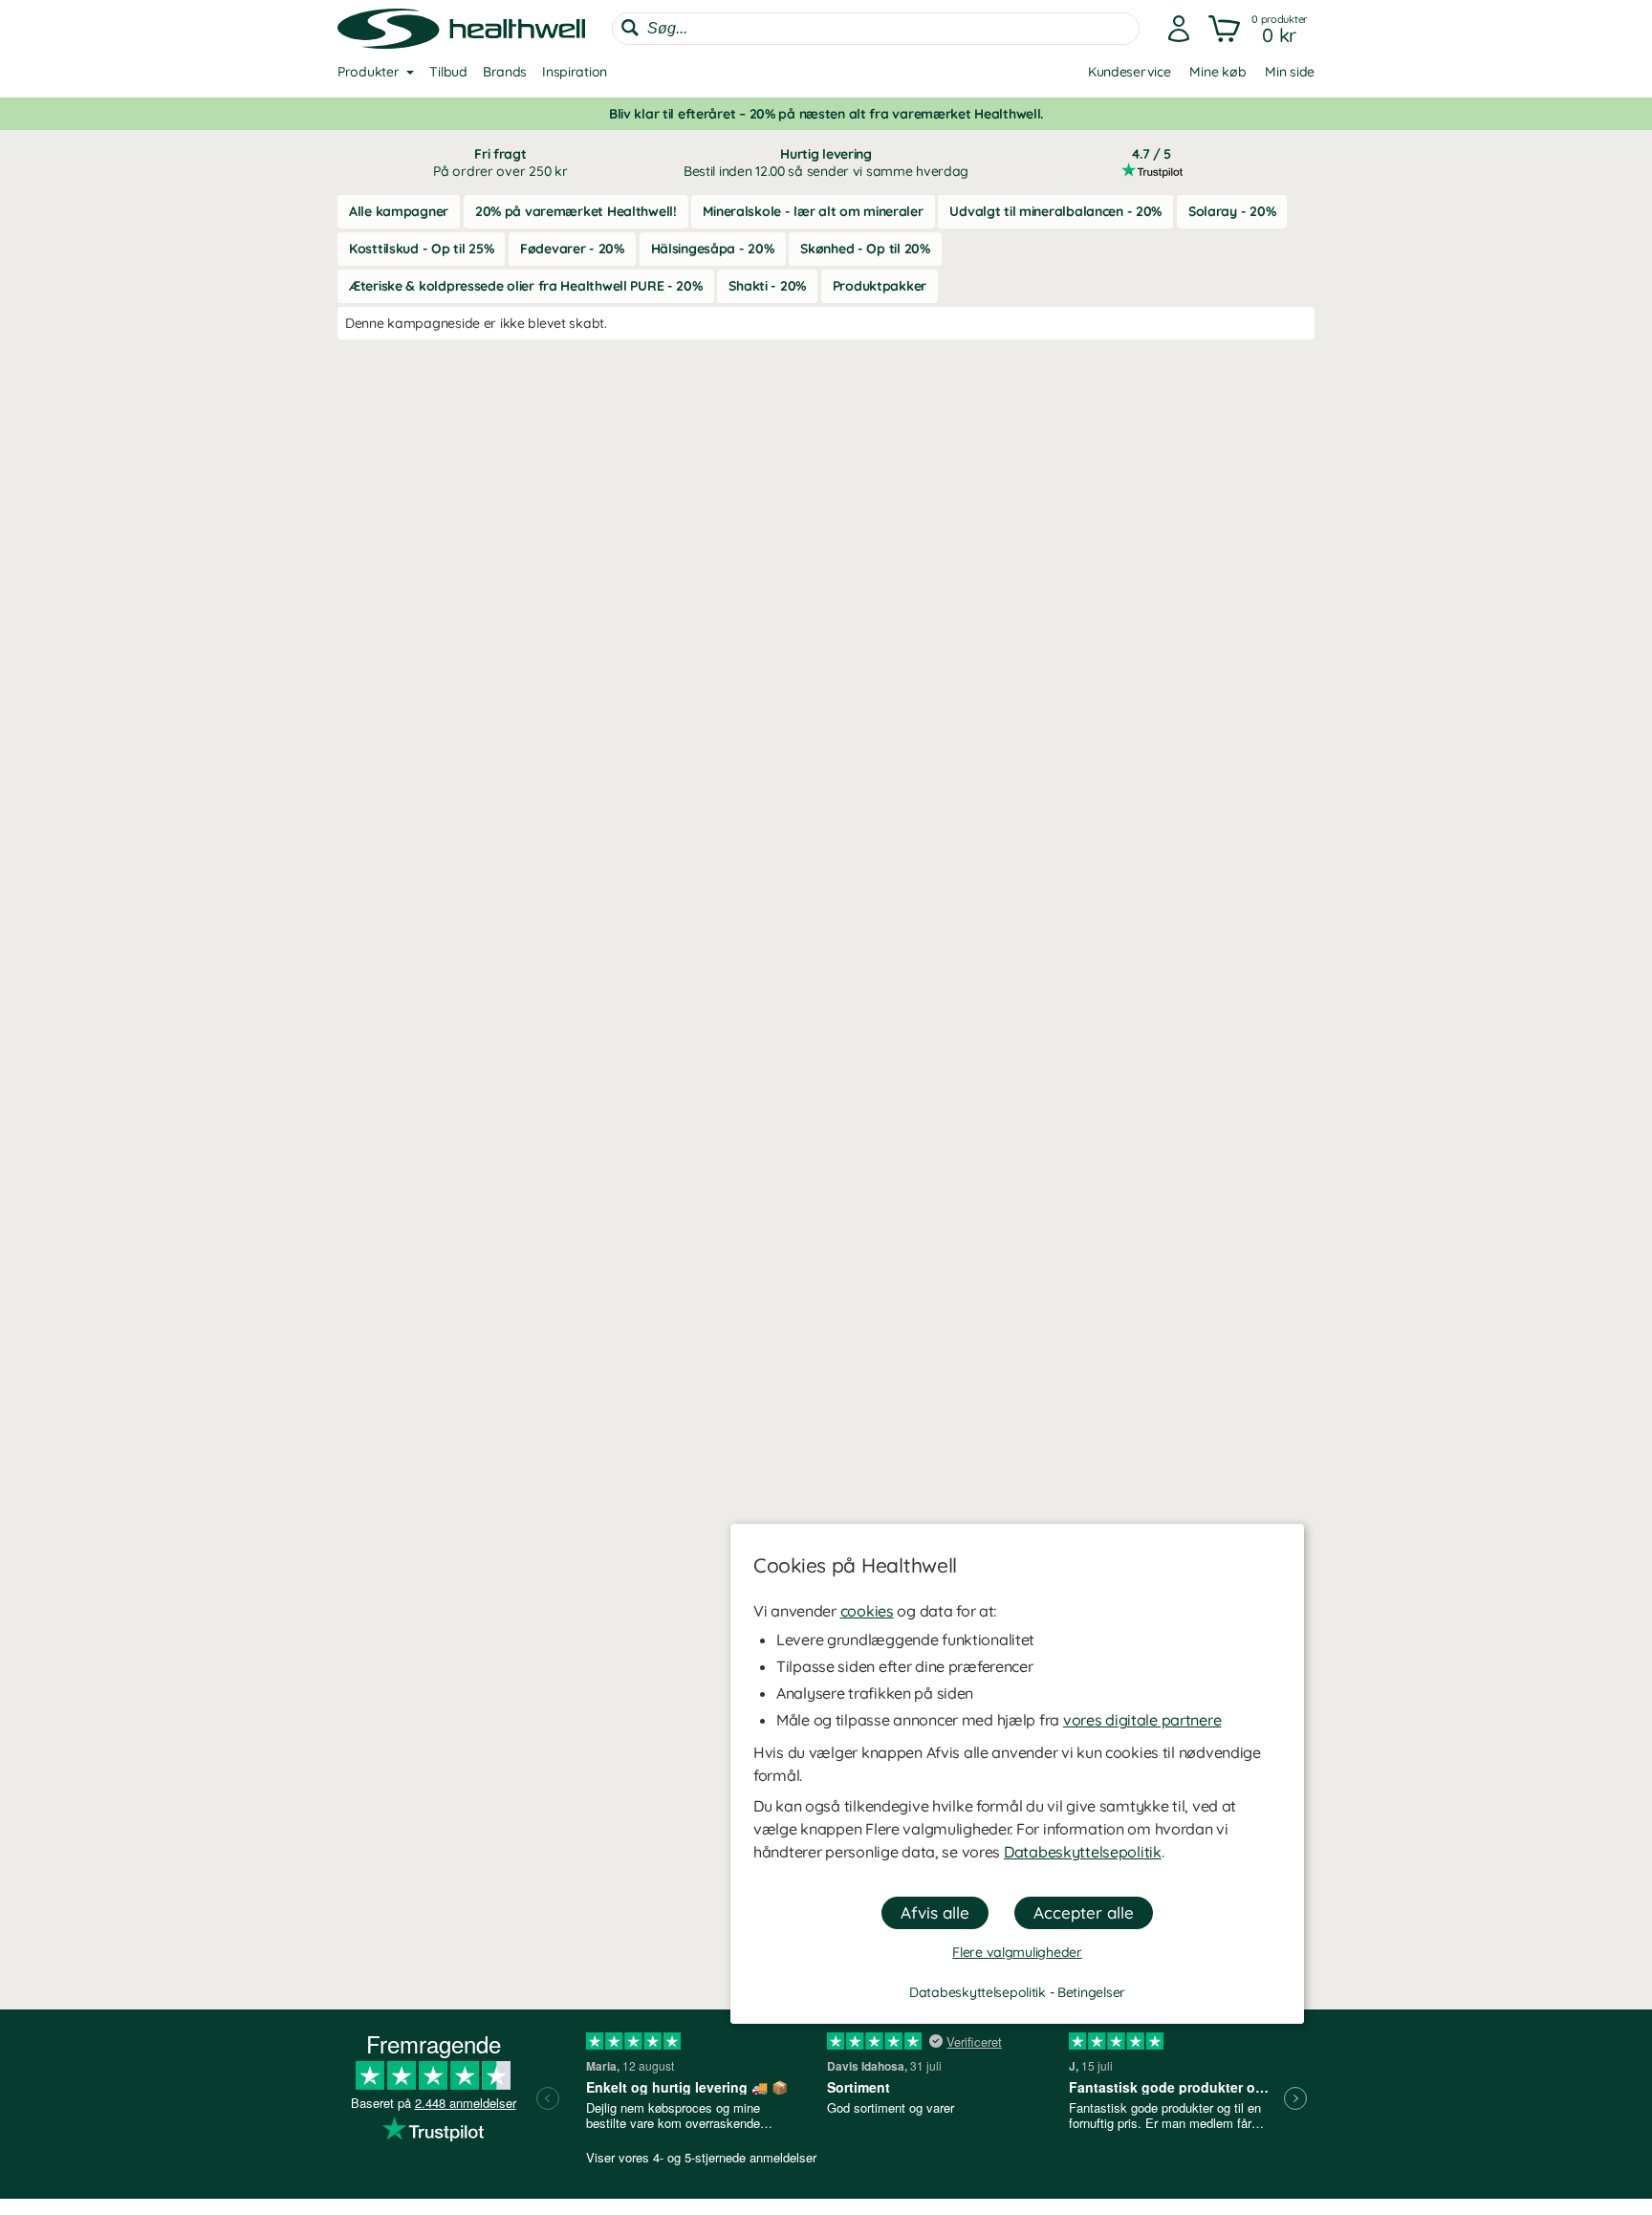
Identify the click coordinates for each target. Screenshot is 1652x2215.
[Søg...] (630, 28)
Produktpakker (880, 286)
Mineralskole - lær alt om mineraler (813, 211)
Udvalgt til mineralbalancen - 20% (1055, 211)
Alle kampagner (399, 211)
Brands (505, 72)
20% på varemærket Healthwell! (576, 211)
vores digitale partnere (1142, 1720)
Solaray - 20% (1232, 211)
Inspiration (575, 72)
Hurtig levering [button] (826, 163)
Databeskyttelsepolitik (1083, 1852)
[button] (1260, 29)
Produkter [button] (368, 72)
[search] (876, 29)
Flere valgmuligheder (1017, 1952)
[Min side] (1179, 29)
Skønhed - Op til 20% (865, 249)
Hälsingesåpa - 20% (713, 249)
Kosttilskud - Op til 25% (421, 249)
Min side (1290, 72)
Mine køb (1217, 72)
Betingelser (1091, 1992)
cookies (867, 1611)
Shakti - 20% (767, 286)
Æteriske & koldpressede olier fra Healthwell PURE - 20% (526, 286)
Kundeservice (1130, 72)
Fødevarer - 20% (572, 249)
